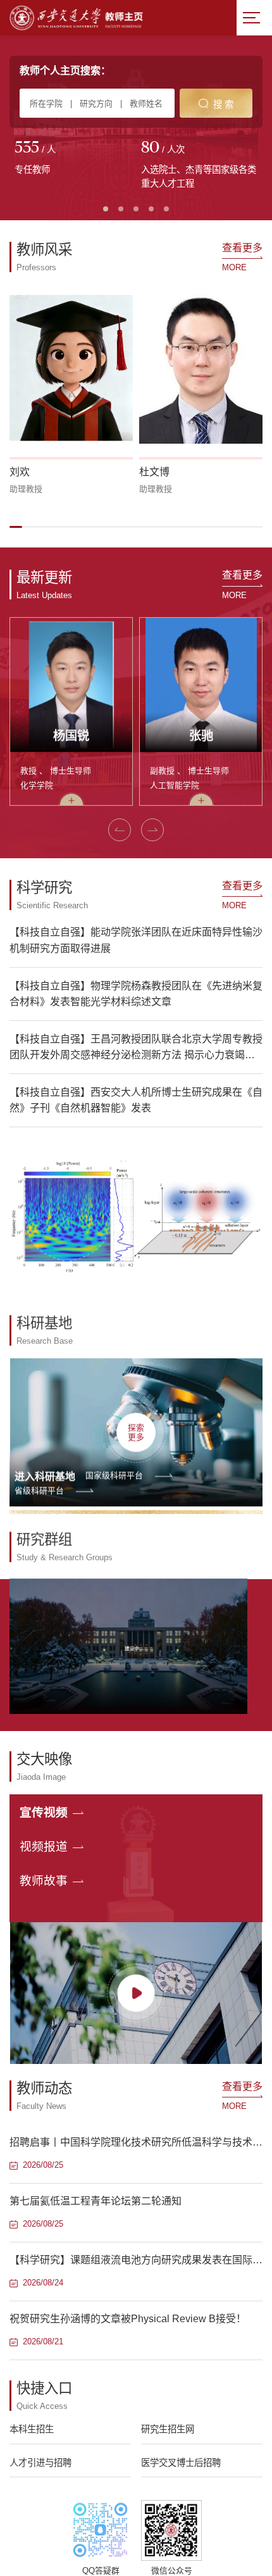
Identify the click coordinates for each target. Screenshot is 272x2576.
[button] (16, 527)
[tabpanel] (73, 159)
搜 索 (223, 104)
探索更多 (136, 1429)
